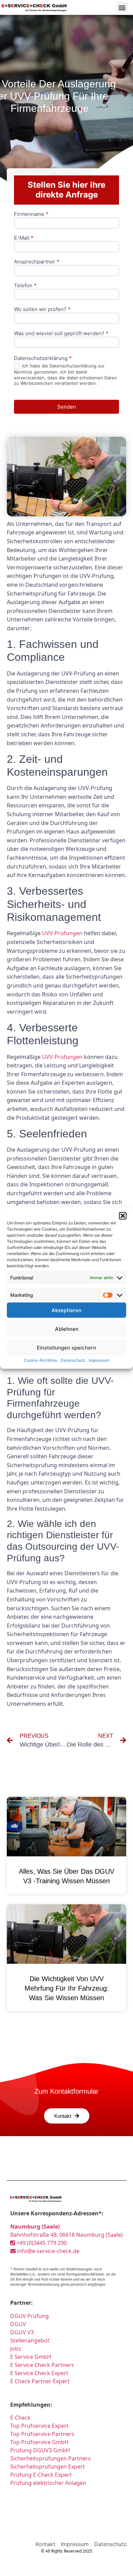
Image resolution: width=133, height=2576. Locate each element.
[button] (123, 1216)
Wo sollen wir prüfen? (42, 310)
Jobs (16, 2349)
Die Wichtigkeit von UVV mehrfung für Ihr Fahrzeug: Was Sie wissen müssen (67, 1988)
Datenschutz (73, 1360)
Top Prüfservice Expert (39, 2426)
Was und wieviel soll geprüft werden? (61, 334)
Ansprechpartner (37, 262)
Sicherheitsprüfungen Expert (48, 2467)
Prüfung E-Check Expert (41, 2475)
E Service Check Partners (42, 2365)
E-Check (20, 2418)
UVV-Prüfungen (62, 933)
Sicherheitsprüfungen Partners (50, 2458)
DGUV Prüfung (29, 2316)
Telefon (25, 286)
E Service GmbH (31, 2357)
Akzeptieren (66, 1310)
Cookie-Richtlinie (41, 1360)
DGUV (18, 2324)
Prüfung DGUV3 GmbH (40, 2450)
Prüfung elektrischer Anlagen (48, 2483)
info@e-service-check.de (48, 2251)
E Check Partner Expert (40, 2381)
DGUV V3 (22, 2332)
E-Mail (24, 238)
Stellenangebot (30, 2340)
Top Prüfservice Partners (42, 2434)
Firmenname (31, 214)
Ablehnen (67, 1329)
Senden (67, 407)
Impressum (99, 1360)
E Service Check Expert (39, 2373)
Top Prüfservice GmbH (39, 2442)
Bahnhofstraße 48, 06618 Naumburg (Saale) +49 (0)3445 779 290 (66, 2235)
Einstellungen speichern (66, 1347)
